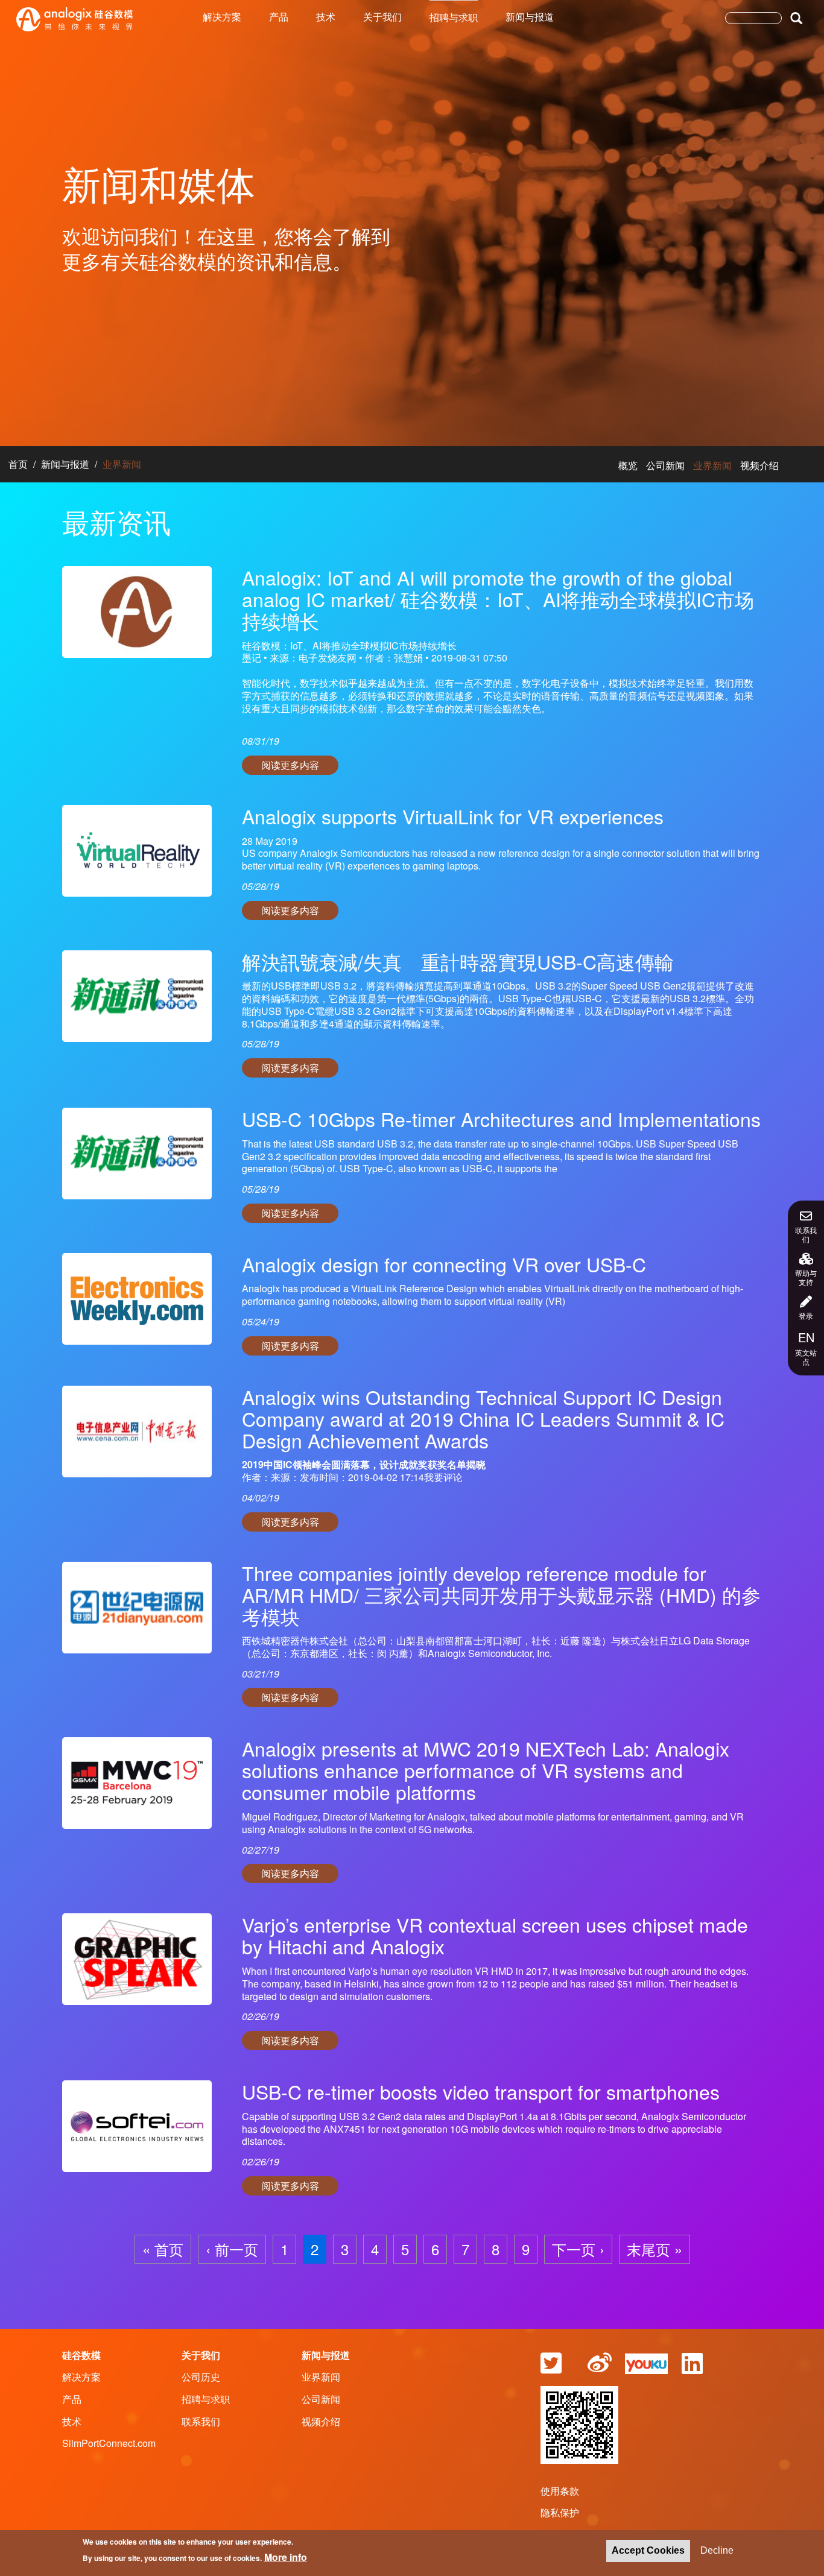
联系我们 (806, 1234)
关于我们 (382, 17)
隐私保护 (560, 2512)
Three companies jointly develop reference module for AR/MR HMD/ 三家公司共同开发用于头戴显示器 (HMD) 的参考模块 (501, 1594)
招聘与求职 (454, 17)
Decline (717, 2550)
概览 (628, 465)
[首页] (74, 19)
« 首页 (163, 2249)
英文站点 (806, 1348)
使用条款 (560, 2491)
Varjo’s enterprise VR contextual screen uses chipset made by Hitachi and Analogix (495, 1935)
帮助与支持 (806, 1277)
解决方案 (222, 17)
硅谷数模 (81, 2355)
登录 (806, 1315)
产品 (279, 17)
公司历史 (201, 2377)
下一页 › (578, 2249)
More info (286, 2556)
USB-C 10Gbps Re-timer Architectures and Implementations (501, 1119)
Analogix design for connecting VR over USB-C (444, 1264)
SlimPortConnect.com (109, 2443)
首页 (18, 464)
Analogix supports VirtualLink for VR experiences (453, 816)
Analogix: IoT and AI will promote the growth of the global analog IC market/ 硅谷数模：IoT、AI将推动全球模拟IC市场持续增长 (498, 599)
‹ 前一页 (232, 2249)
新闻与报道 (530, 17)
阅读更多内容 (290, 765)
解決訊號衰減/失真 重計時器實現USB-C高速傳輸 (458, 961)
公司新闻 (665, 465)
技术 (326, 17)
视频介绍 (759, 465)
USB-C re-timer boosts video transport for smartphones (481, 2091)
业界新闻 (712, 465)
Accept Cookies (648, 2550)
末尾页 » (654, 2249)
